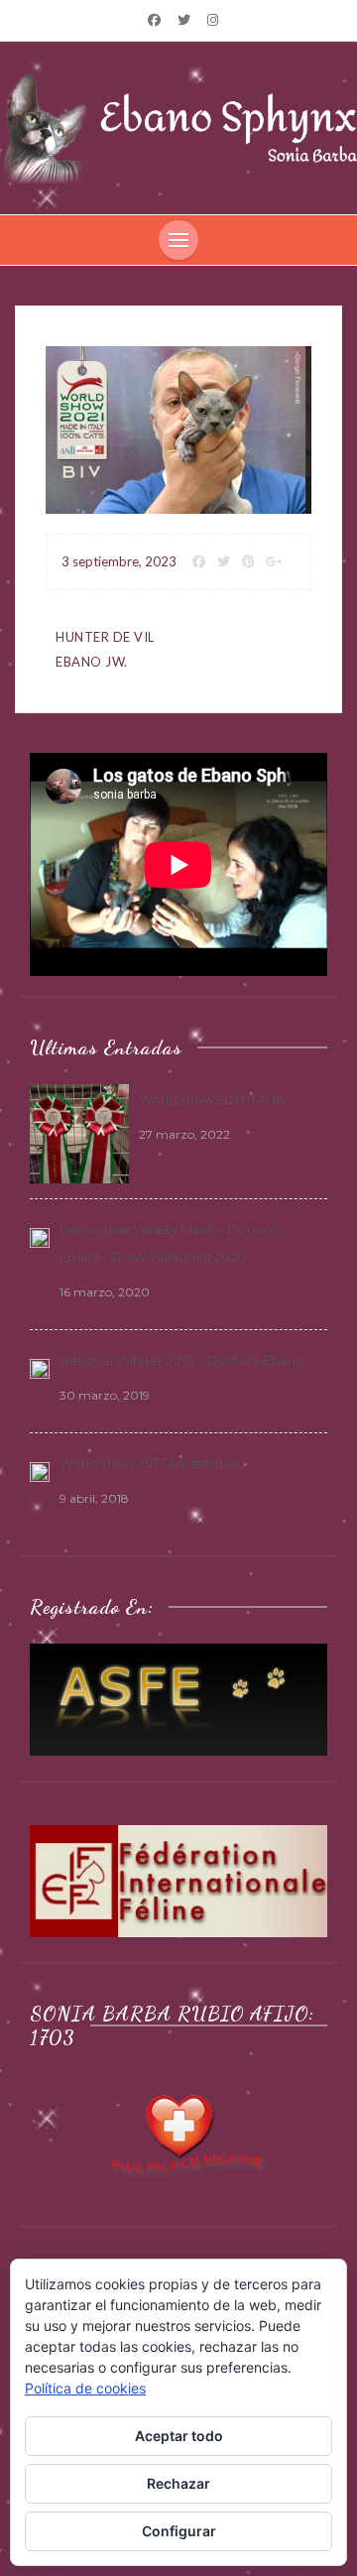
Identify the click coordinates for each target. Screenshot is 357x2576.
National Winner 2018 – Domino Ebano (182, 1360)
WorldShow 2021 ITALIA (212, 1099)
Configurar (179, 2531)
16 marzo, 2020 (105, 1292)
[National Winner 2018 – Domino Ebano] (40, 1367)
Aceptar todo (179, 2436)
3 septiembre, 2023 (119, 561)
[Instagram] (212, 20)
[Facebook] (155, 20)
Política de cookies (85, 2388)
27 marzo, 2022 (184, 1134)
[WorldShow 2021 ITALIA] (79, 1133)
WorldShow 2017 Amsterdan (149, 1463)
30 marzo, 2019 (105, 1395)
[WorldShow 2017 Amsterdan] (40, 1470)
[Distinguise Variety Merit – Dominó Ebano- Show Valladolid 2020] (40, 1236)
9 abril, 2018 (94, 1498)
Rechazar (178, 2483)
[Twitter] (183, 20)
